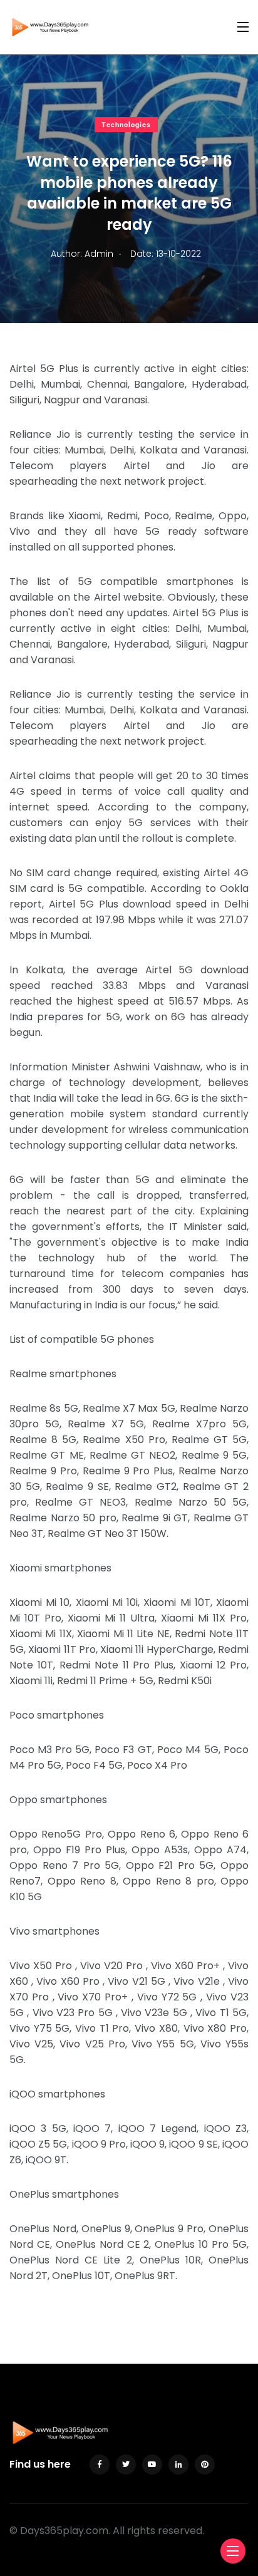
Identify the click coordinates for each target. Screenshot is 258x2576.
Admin (99, 254)
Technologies (126, 125)
